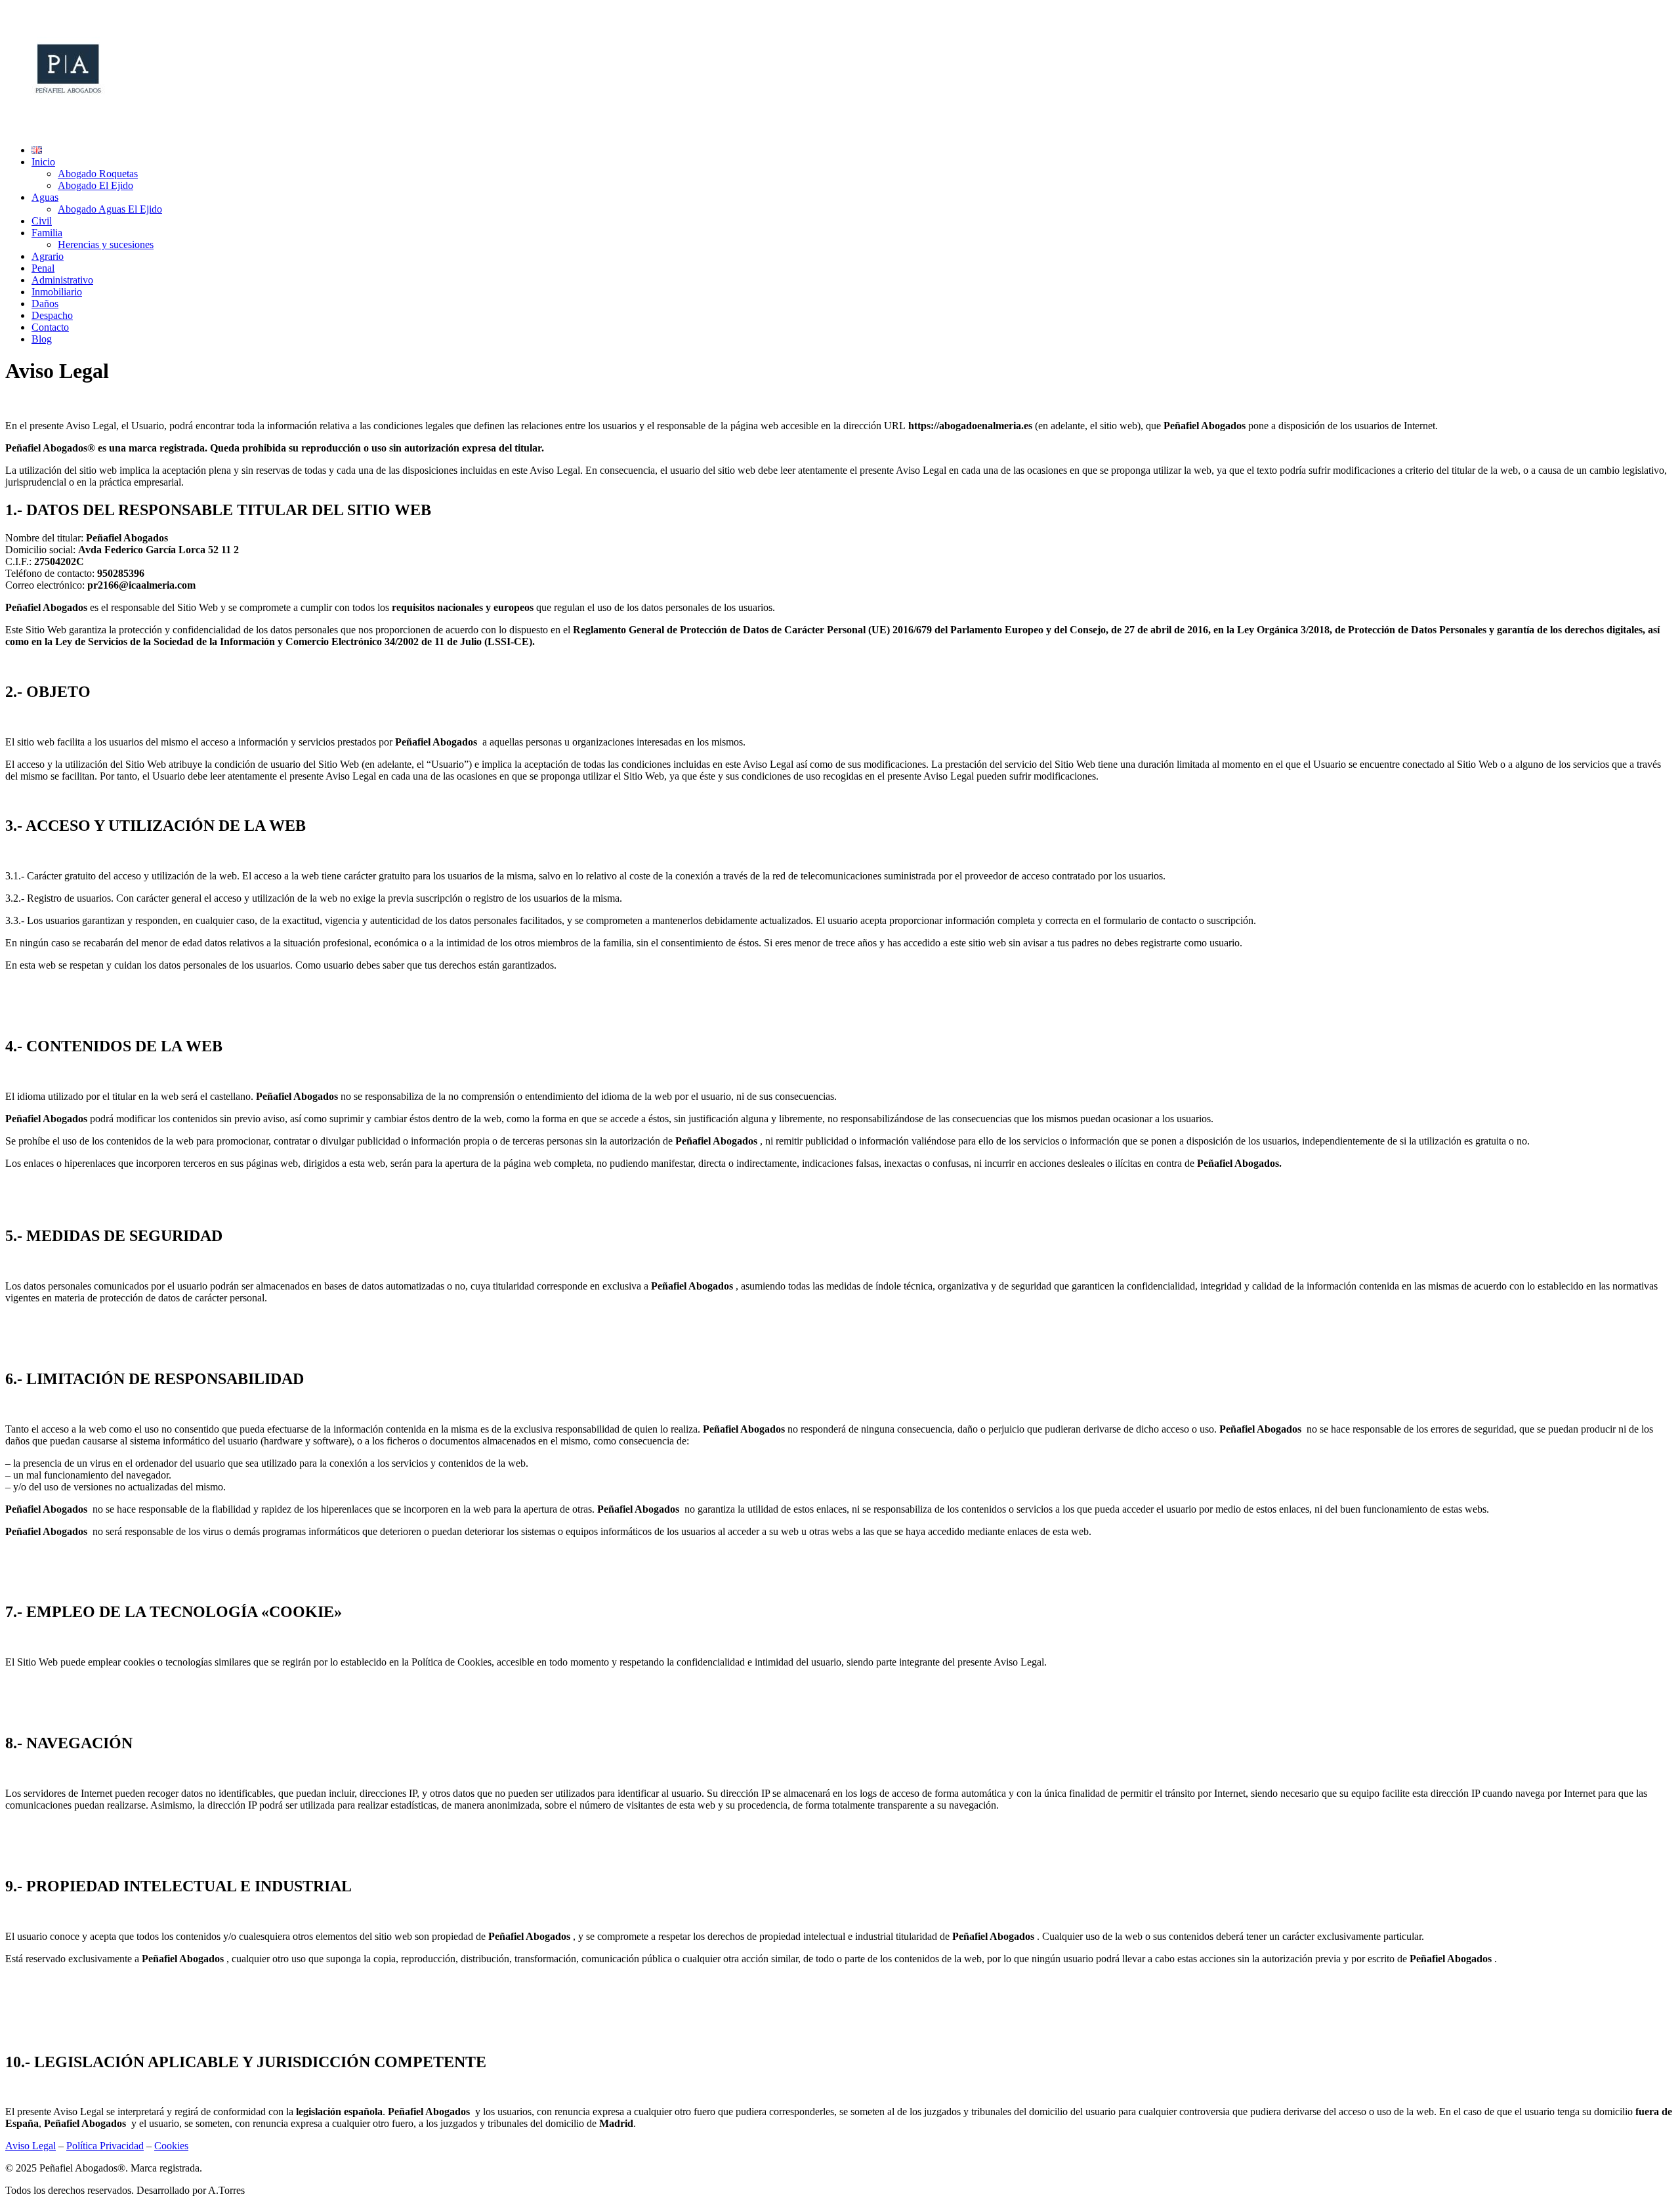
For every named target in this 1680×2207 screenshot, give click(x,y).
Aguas (45, 197)
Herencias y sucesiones (106, 244)
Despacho (52, 315)
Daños (45, 304)
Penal (43, 268)
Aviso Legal (31, 2146)
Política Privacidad (105, 2146)
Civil (42, 221)
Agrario (48, 256)
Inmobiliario (57, 292)
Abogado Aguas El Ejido (110, 209)
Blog (42, 339)
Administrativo (62, 280)
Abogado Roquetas (98, 174)
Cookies (171, 2146)
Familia (47, 233)
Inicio (43, 162)
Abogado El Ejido (95, 185)
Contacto (50, 327)
